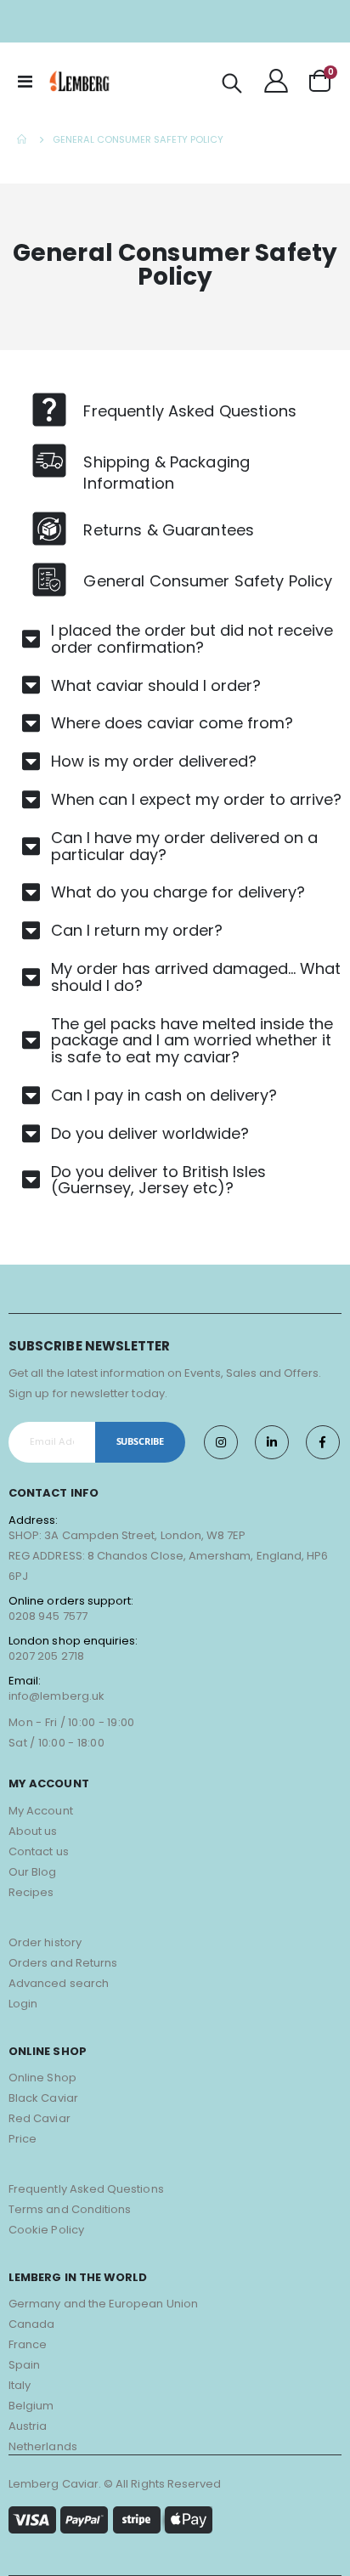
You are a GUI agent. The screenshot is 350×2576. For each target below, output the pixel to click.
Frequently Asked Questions (86, 2189)
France (28, 2344)
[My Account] (276, 81)
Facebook (323, 1442)
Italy (20, 2385)
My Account (41, 1811)
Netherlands (43, 2446)
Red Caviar (40, 2118)
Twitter (272, 1442)
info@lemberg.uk (56, 1696)
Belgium (31, 2406)
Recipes (31, 1892)
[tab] (179, 639)
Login (23, 2004)
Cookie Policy (46, 2230)
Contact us (39, 1851)
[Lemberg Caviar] (80, 81)
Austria (28, 2426)
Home (23, 139)
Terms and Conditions (70, 2209)
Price (23, 2139)
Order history (45, 1942)
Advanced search (59, 1983)
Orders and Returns (63, 1963)
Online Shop (42, 2078)
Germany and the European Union (103, 2304)
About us (33, 1831)
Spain (24, 2365)
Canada (31, 2324)
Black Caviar (43, 2098)
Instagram (221, 1442)
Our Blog (33, 1872)
